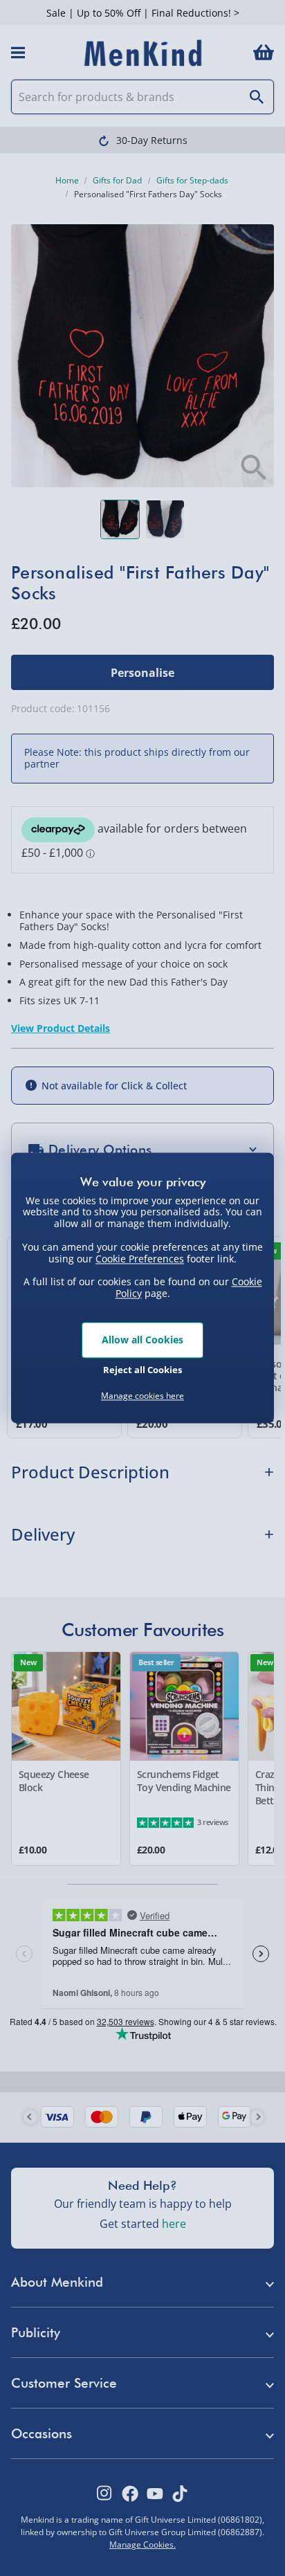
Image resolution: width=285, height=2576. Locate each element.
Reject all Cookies (142, 1370)
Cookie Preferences (140, 1259)
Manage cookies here (142, 1396)
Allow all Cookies (142, 1340)
